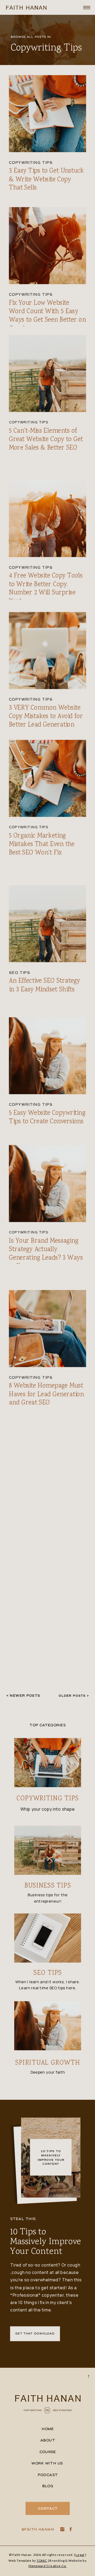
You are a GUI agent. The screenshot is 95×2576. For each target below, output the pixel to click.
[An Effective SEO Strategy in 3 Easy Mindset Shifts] (48, 924)
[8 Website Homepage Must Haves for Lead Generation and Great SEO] (48, 1328)
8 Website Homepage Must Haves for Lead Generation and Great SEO (46, 1395)
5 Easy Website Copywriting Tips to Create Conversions (47, 1117)
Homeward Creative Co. (47, 2566)
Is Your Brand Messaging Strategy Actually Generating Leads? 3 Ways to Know (46, 1254)
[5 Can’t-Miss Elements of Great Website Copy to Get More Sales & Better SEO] (48, 374)
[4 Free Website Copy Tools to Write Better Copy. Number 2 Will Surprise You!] (48, 519)
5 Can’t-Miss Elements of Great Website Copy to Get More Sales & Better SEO (46, 439)
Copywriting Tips (31, 163)
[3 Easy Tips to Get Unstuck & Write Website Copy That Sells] (48, 114)
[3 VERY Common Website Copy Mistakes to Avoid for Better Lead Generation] (48, 651)
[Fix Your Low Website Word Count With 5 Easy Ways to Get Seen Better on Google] (48, 246)
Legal (80, 2555)
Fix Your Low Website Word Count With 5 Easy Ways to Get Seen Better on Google (47, 316)
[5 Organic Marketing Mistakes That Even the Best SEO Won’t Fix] (48, 778)
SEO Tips (20, 973)
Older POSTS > (74, 1696)
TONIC (42, 2560)
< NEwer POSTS (23, 1696)
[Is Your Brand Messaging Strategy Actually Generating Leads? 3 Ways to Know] (48, 1183)
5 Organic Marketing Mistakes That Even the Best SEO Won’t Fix (42, 844)
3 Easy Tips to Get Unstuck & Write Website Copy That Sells (46, 180)
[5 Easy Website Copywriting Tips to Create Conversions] (48, 1055)
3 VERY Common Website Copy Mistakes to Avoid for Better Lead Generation (46, 717)
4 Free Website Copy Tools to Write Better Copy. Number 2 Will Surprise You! (46, 589)
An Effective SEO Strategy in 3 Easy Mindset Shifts (45, 985)
